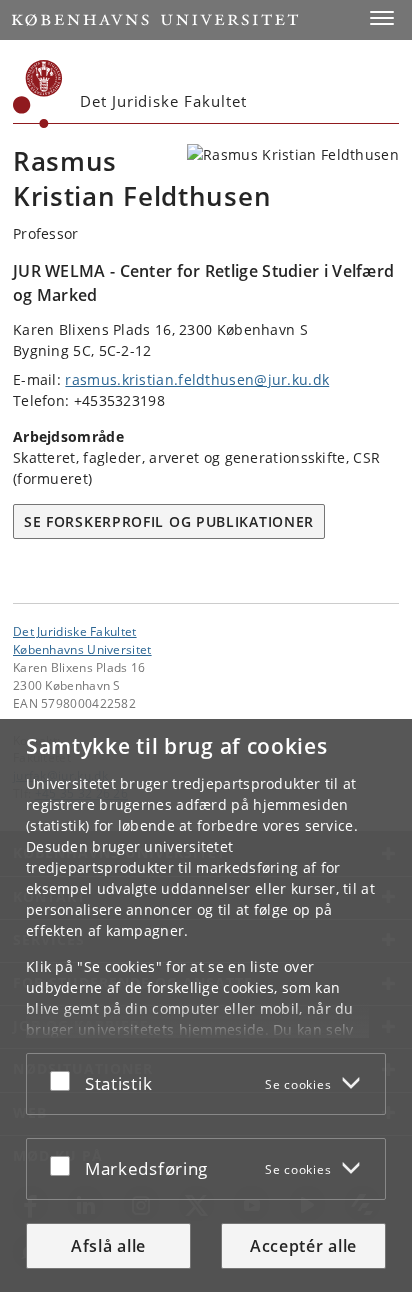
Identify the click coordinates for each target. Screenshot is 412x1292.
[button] (382, 18)
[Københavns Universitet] (38, 94)
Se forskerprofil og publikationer (169, 521)
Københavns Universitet (82, 649)
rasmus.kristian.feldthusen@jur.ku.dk (197, 379)
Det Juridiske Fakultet (75, 631)
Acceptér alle (303, 1246)
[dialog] (206, 1005)
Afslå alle (108, 1246)
